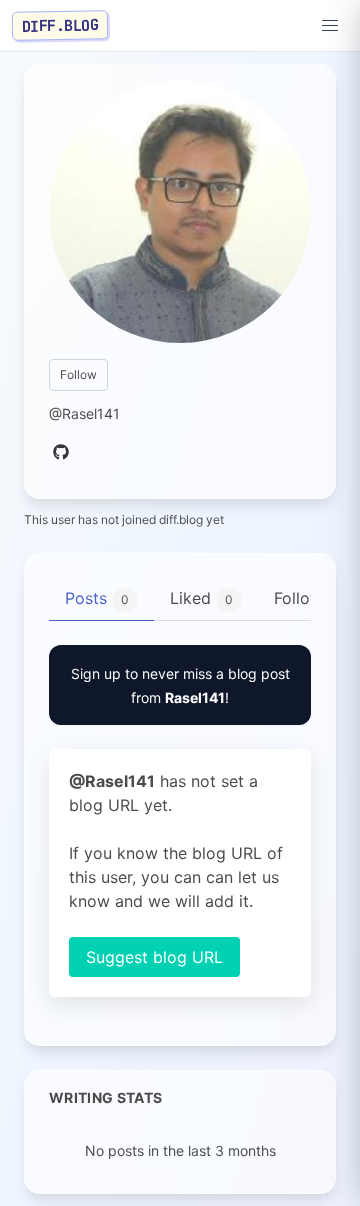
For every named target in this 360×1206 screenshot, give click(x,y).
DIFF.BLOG (60, 25)
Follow (78, 374)
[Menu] (330, 26)
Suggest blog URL (154, 957)
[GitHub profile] (61, 453)
